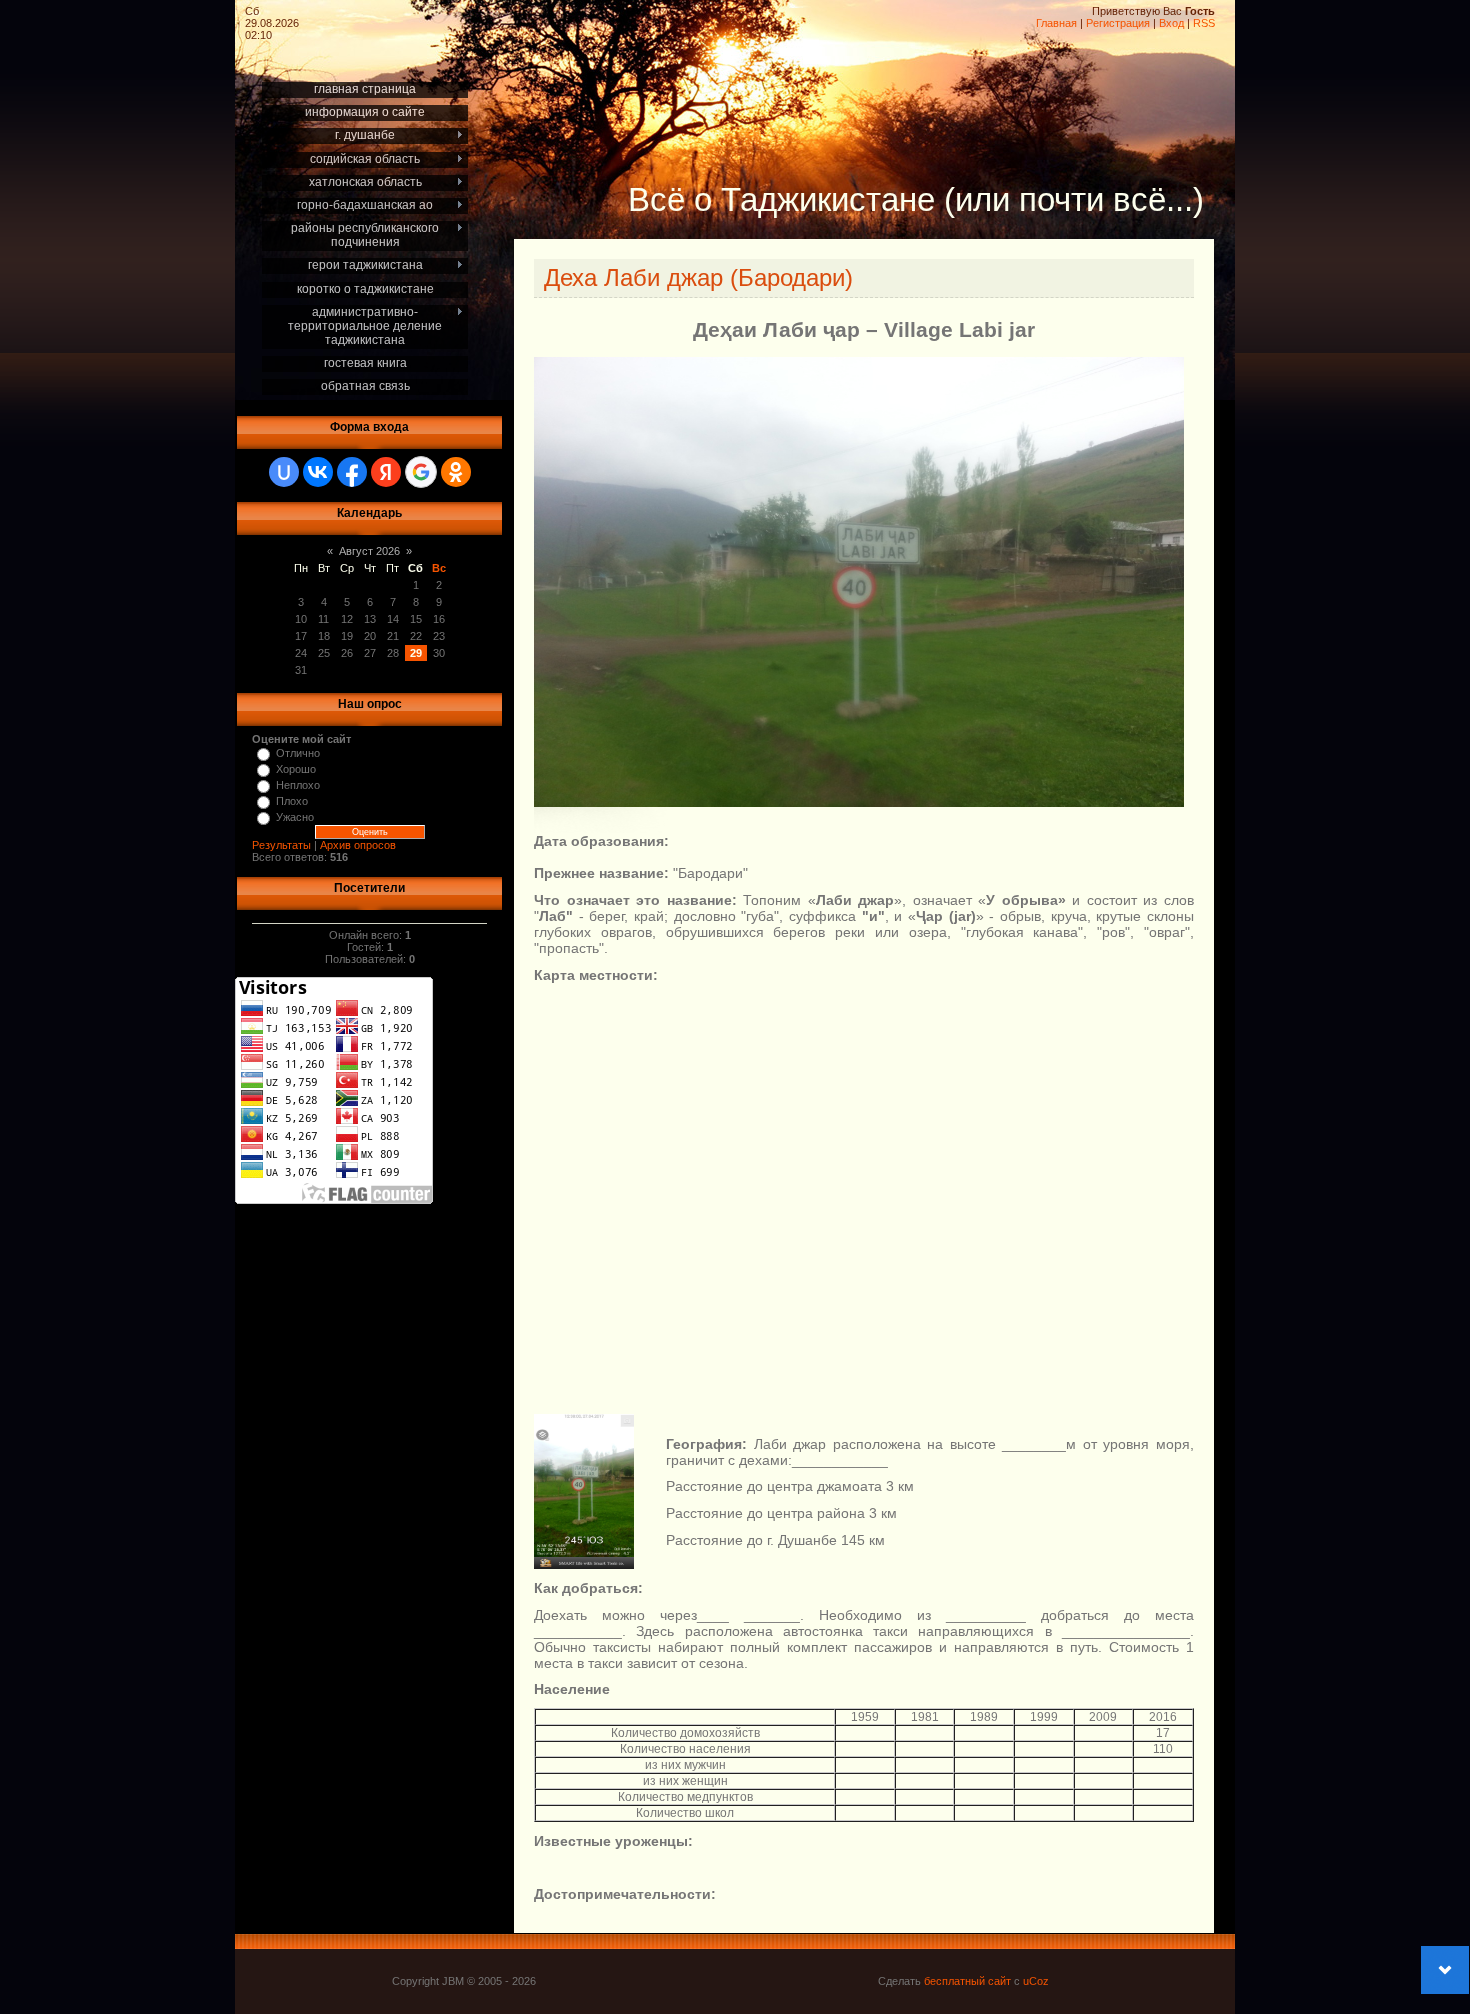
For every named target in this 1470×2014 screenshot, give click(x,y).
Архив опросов (358, 845)
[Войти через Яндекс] (386, 472)
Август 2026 (369, 551)
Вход (1171, 23)
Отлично (298, 753)
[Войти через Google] (421, 472)
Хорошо (296, 769)
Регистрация (1118, 23)
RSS (1204, 23)
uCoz (1036, 1981)
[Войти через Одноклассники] (456, 472)
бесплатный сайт (967, 1981)
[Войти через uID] (284, 472)
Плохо (292, 801)
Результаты (281, 845)
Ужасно (295, 817)
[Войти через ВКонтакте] (318, 472)
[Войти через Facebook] (352, 472)
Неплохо (298, 785)
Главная (1056, 23)
